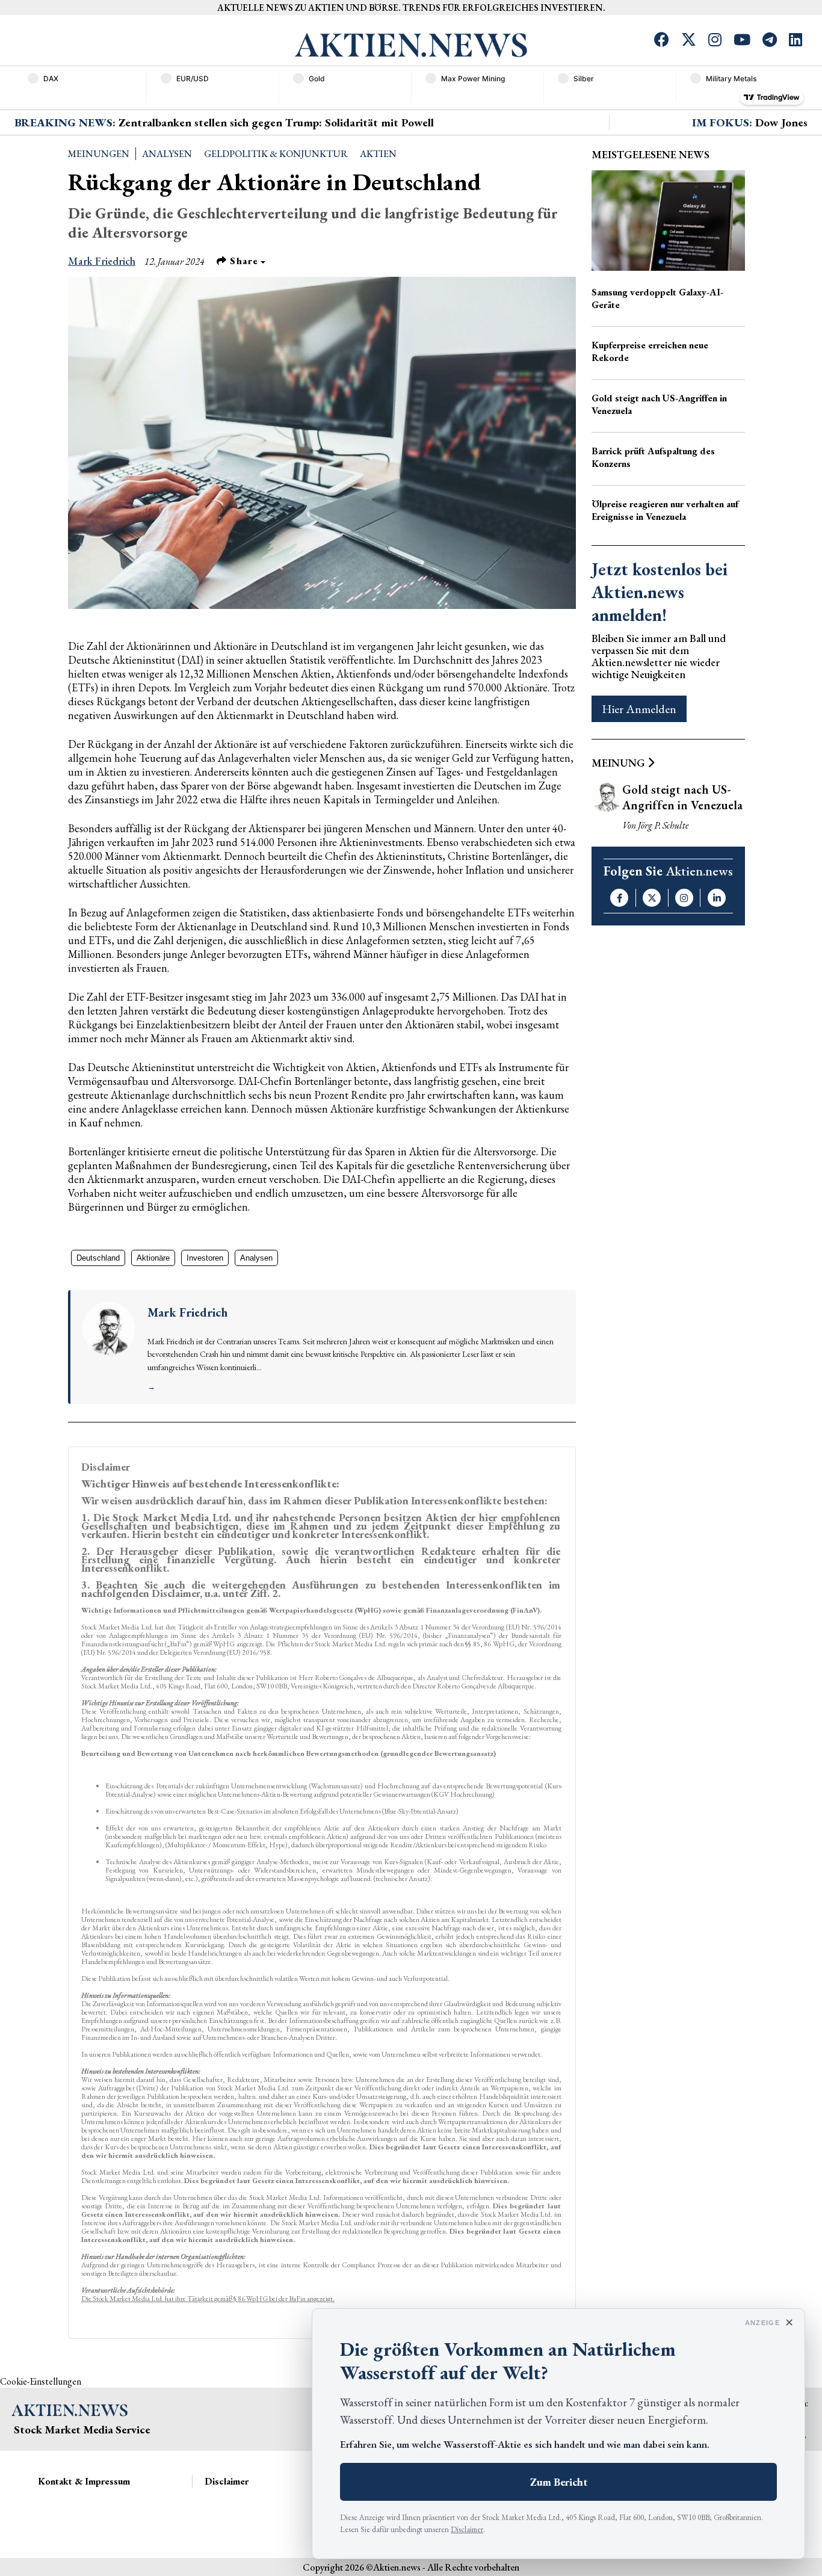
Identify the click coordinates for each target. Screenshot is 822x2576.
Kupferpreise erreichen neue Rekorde (650, 351)
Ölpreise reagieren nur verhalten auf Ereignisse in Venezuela (665, 510)
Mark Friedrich (102, 261)
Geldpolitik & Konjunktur (276, 154)
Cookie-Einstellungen (41, 2381)
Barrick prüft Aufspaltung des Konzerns (653, 457)
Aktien (378, 154)
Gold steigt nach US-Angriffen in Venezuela (659, 404)
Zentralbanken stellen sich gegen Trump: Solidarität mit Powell (276, 122)
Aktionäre (153, 1258)
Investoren (205, 1258)
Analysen (167, 154)
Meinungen (99, 154)
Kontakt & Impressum (84, 2481)
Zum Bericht (559, 2482)
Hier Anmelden (639, 709)
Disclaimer (467, 2529)
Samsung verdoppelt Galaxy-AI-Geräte (657, 298)
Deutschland (98, 1258)
